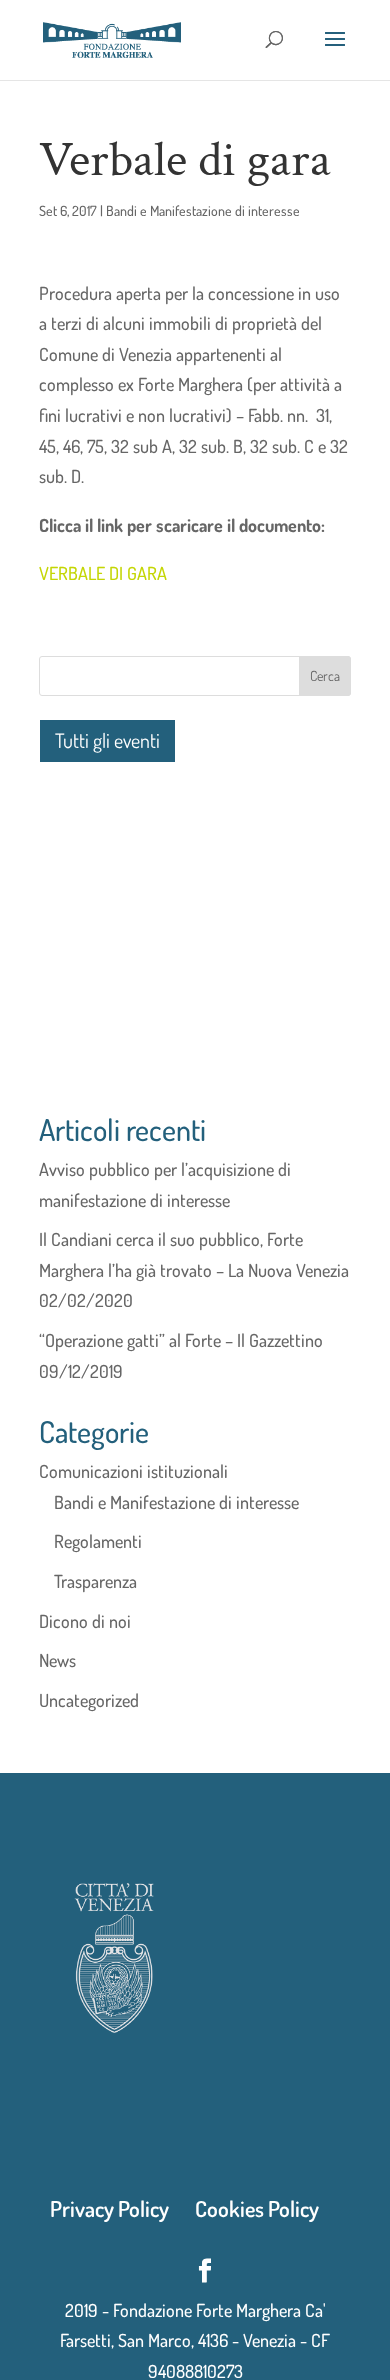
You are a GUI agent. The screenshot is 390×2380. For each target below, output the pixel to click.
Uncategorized (89, 1700)
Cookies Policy (257, 2208)
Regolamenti (98, 1541)
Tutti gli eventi (107, 740)
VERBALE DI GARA (103, 573)
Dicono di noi (85, 1621)
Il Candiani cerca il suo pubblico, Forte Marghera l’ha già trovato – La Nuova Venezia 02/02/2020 (194, 1269)
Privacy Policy (109, 2208)
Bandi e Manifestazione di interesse (203, 210)
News (57, 1660)
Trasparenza (95, 1581)
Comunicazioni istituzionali (133, 1471)
